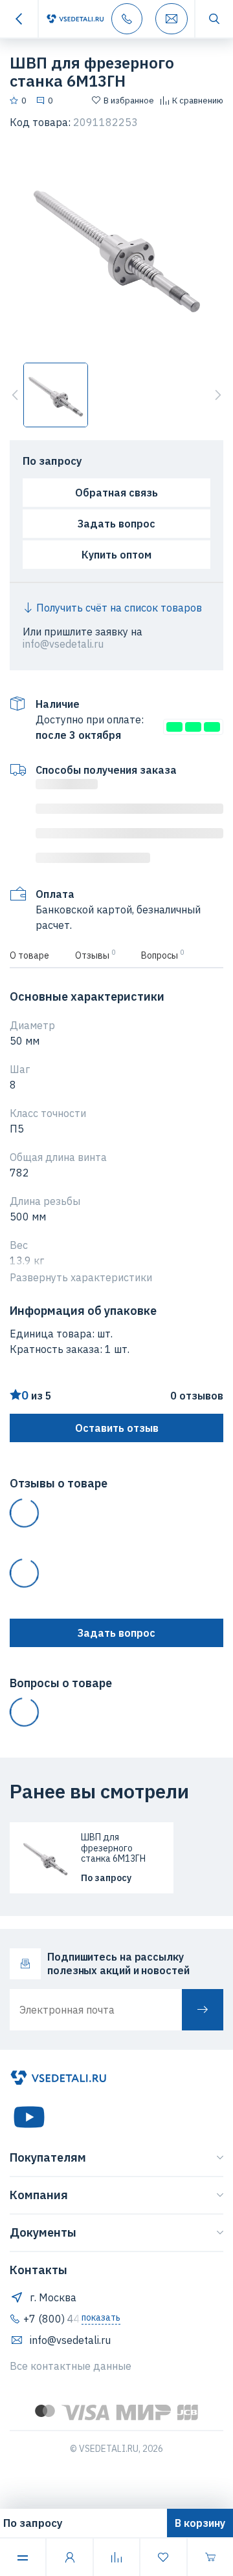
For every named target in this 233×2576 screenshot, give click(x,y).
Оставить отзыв (117, 1428)
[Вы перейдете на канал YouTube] (29, 2117)
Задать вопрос (116, 524)
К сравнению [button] (198, 101)
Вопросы (162, 954)
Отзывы (95, 954)
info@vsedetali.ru (63, 644)
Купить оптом (116, 555)
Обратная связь (116, 493)
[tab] (36, 955)
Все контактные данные (71, 2366)
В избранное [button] (129, 101)
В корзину (200, 2523)
